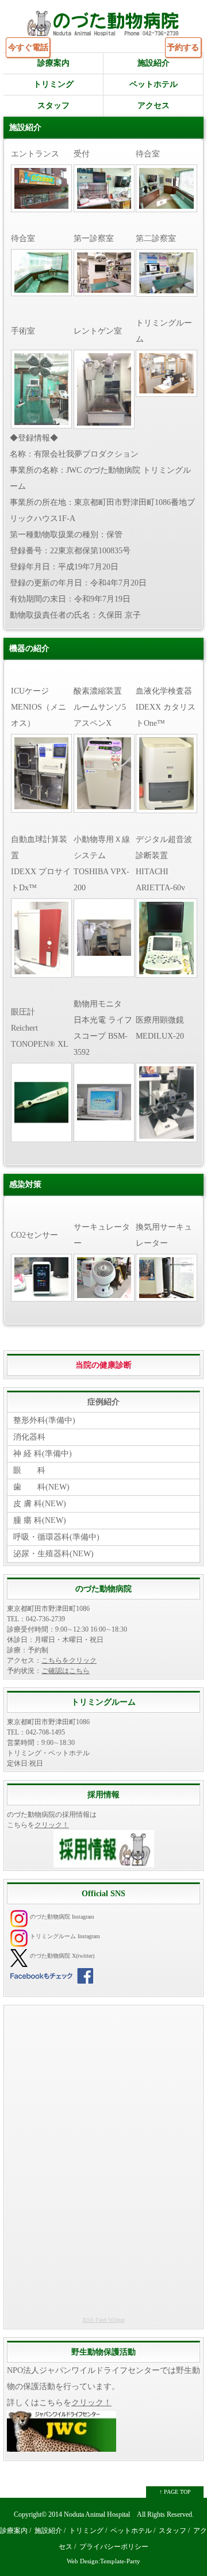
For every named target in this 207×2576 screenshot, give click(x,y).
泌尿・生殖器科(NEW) (53, 1554)
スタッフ (53, 106)
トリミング (53, 84)
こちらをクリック (69, 1660)
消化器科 (29, 1437)
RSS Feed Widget (104, 2320)
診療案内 (53, 63)
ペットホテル (154, 84)
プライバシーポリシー (114, 2547)
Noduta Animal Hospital (97, 2515)
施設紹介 (154, 63)
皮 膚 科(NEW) (40, 1504)
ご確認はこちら (66, 1671)
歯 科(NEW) (41, 1487)
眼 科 (29, 1470)
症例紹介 (103, 1402)
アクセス (154, 106)
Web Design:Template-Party (103, 2561)
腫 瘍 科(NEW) (40, 1520)
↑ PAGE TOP (175, 2492)
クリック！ (52, 1825)
